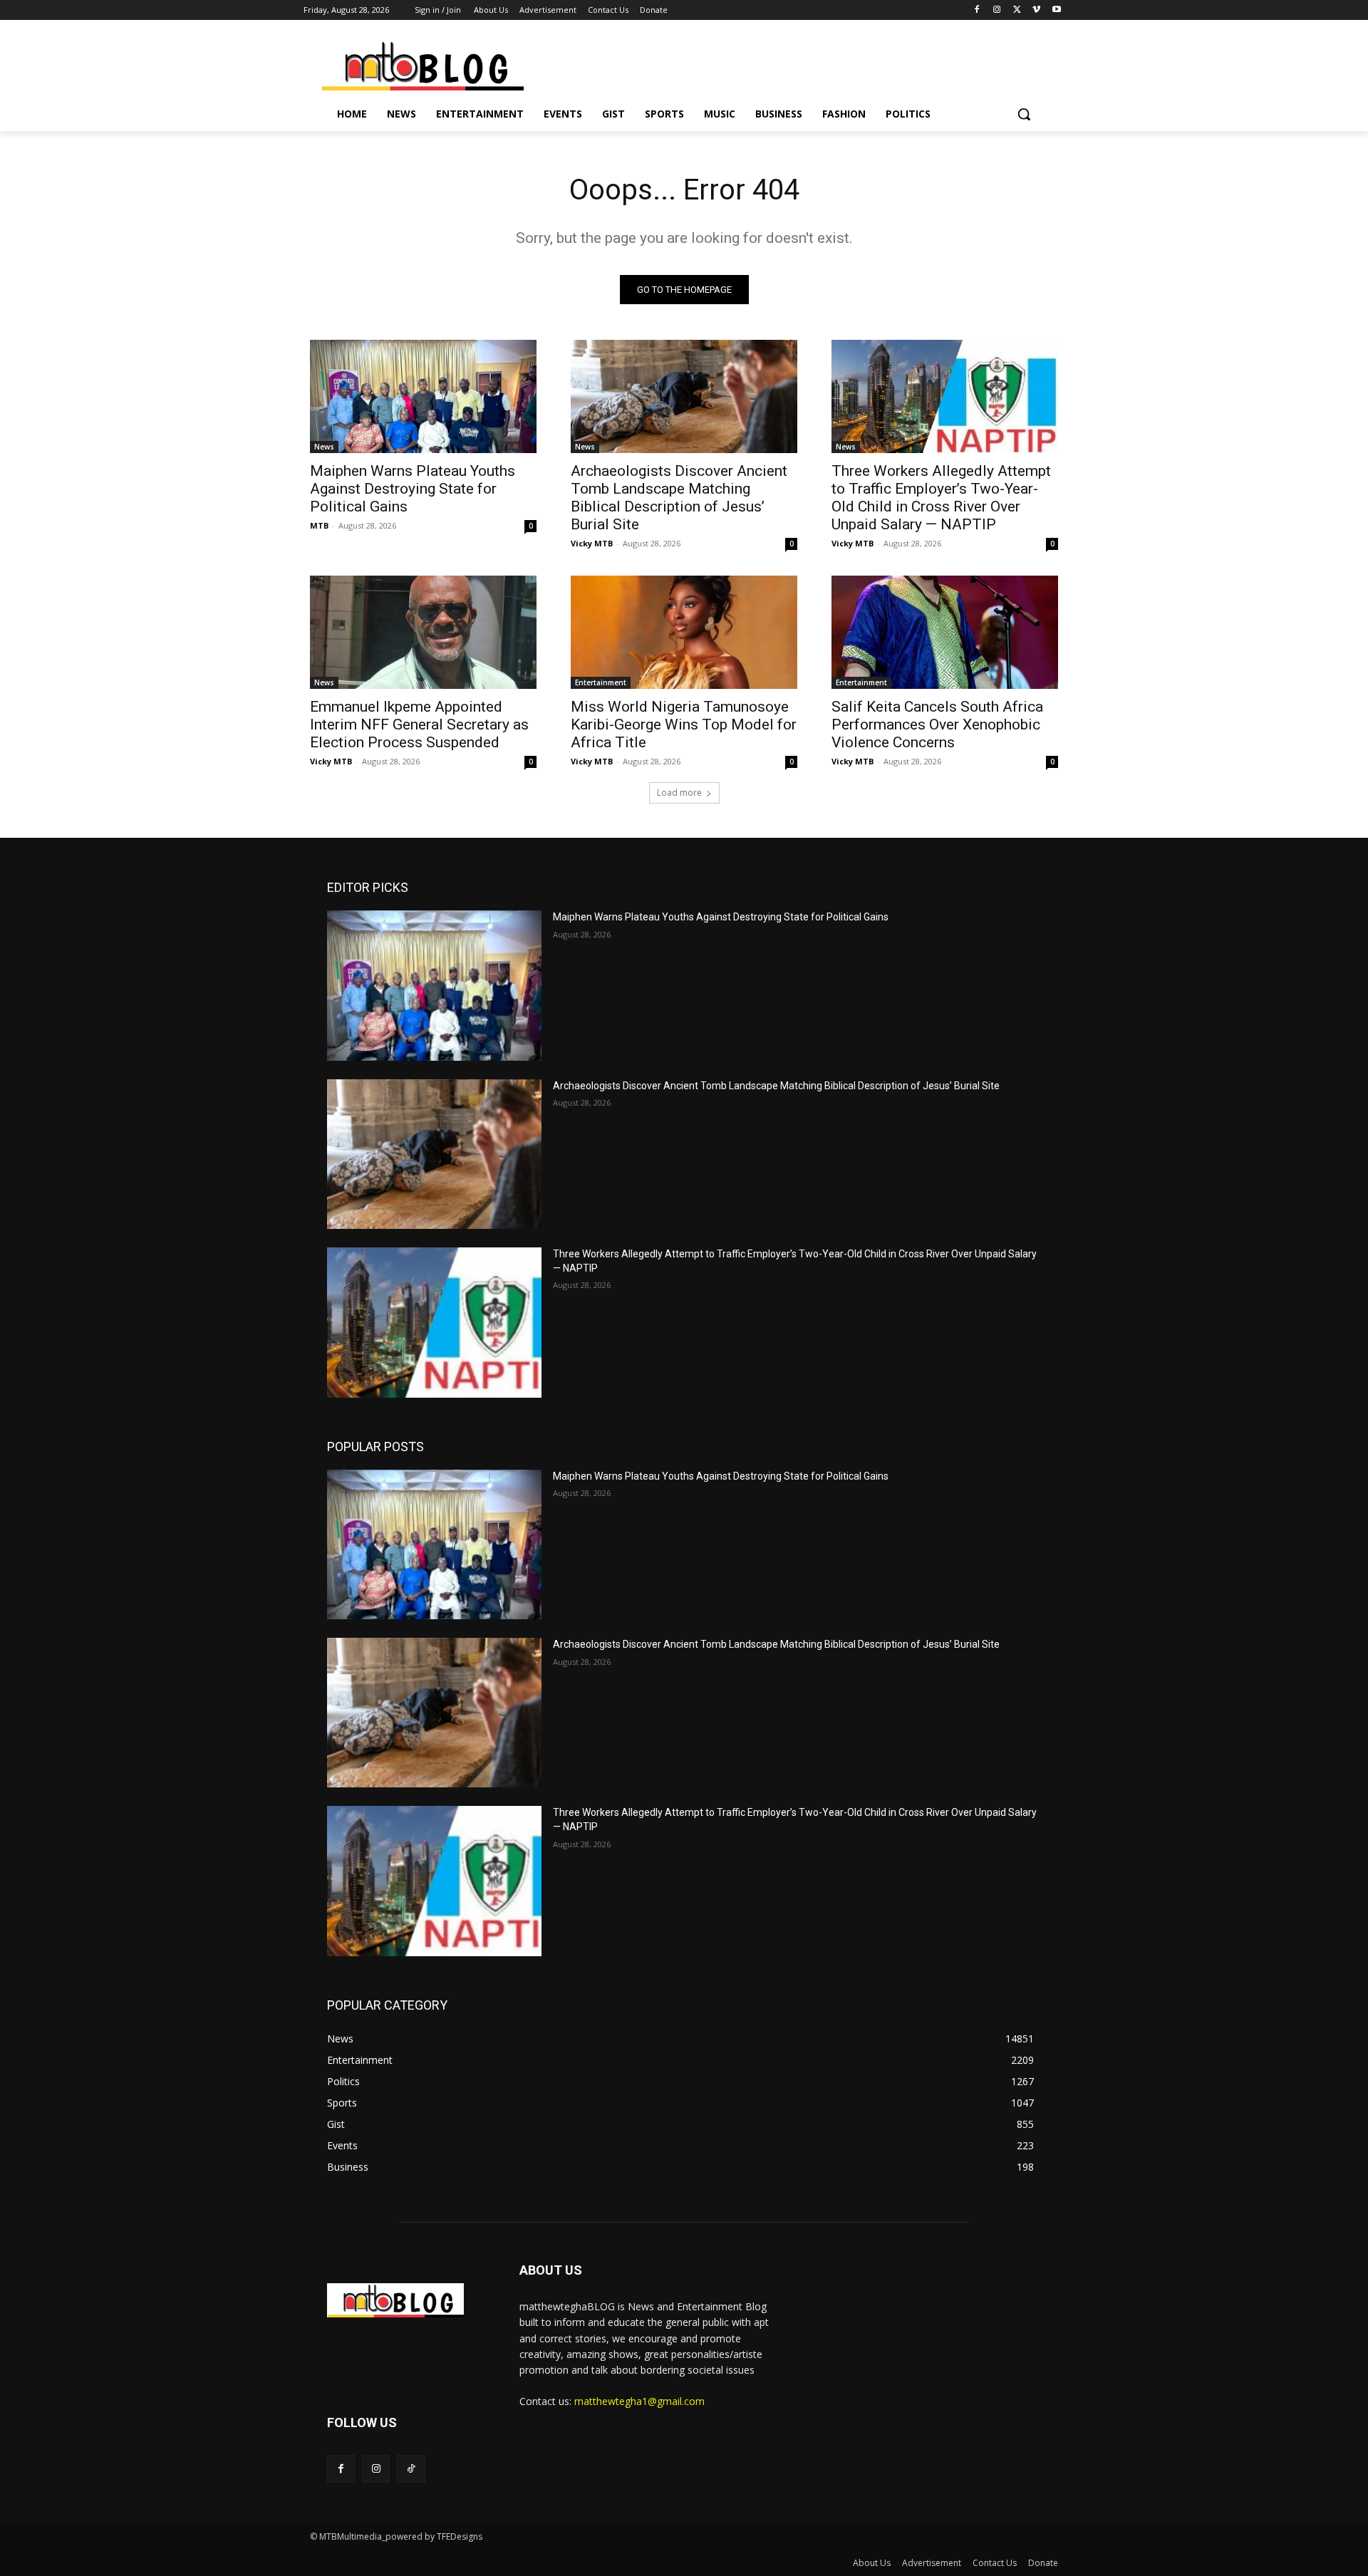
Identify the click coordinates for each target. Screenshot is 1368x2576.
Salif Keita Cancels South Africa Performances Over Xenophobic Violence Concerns (937, 724)
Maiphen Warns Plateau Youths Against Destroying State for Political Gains (413, 489)
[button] (1024, 114)
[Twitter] (1017, 10)
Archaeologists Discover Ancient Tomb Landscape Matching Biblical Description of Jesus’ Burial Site (679, 498)
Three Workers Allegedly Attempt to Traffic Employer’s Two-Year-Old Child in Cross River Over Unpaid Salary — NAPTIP (941, 498)
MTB (319, 525)
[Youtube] (1056, 10)
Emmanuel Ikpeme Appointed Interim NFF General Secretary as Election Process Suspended (419, 724)
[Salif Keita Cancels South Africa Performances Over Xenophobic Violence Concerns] (945, 632)
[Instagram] (997, 10)
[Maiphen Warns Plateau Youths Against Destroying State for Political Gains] (423, 396)
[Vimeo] (1036, 10)
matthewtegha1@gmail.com (639, 2401)
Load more (679, 793)
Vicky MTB (592, 543)
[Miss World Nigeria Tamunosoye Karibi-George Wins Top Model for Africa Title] (684, 632)
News (324, 447)
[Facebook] (977, 10)
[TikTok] (411, 2469)
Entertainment (601, 682)
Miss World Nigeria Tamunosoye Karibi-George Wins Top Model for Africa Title (684, 724)
